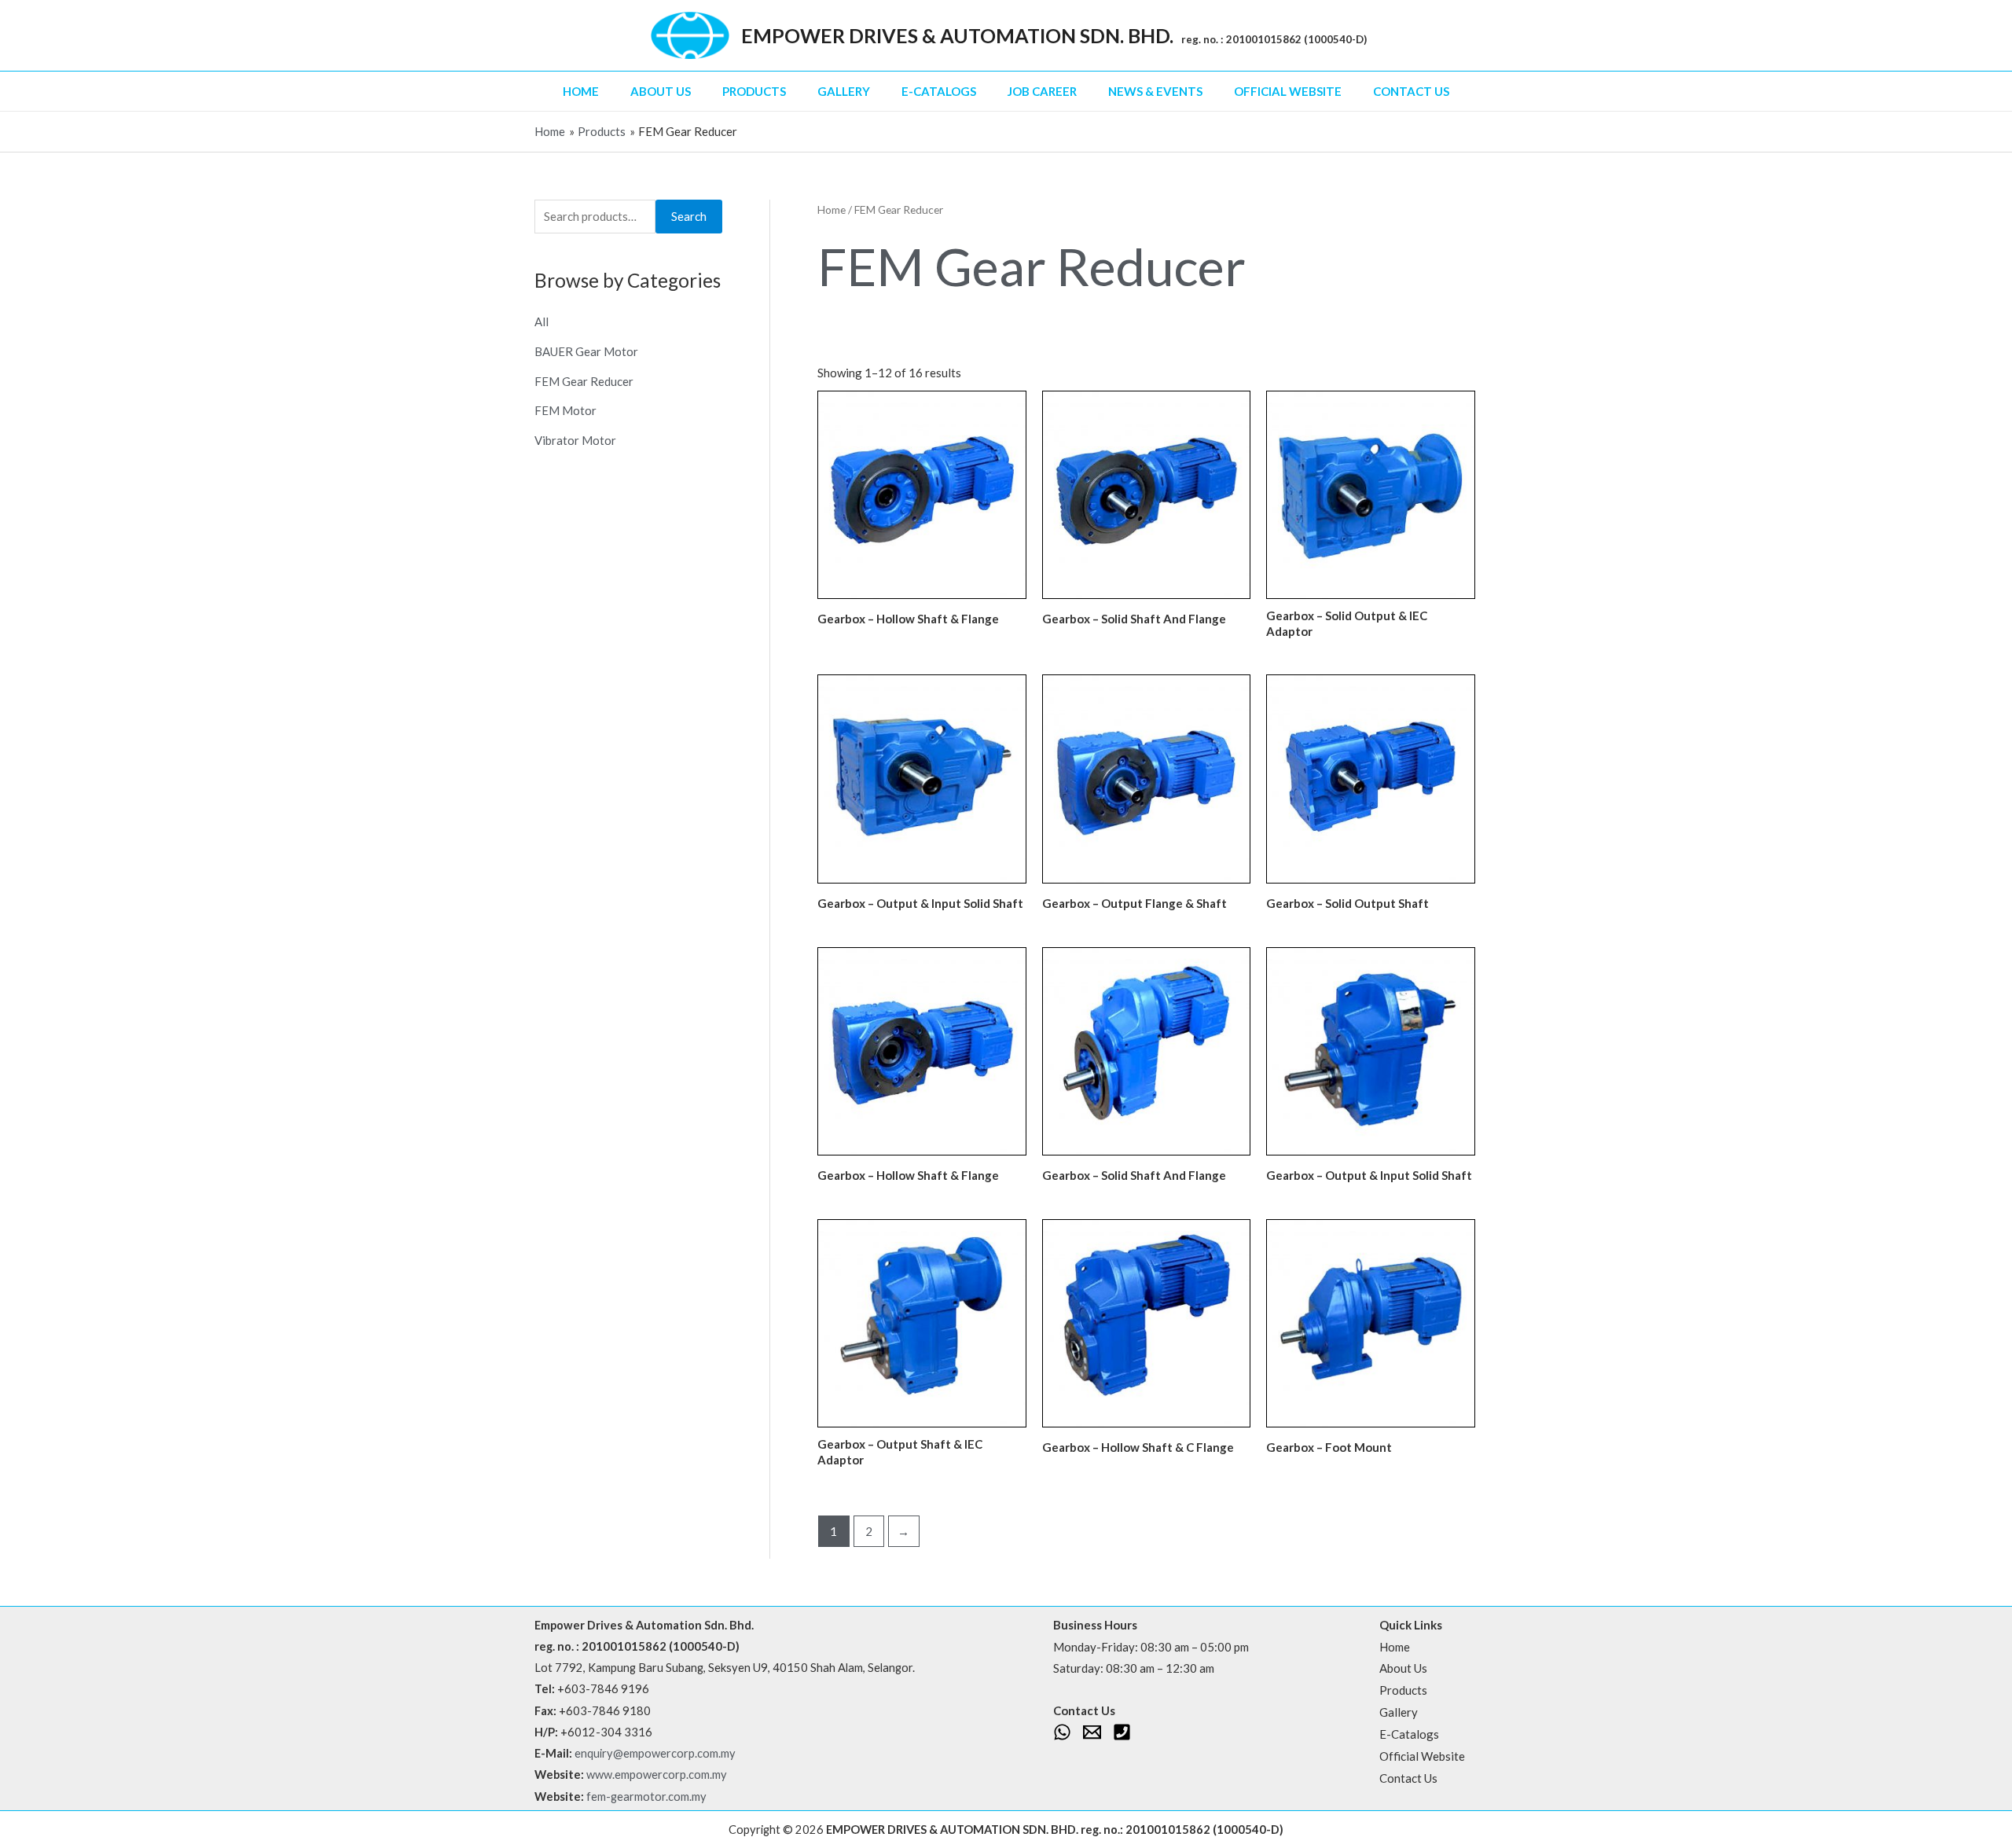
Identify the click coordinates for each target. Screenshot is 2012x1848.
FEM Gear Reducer (584, 381)
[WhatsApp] (1062, 1732)
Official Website (1288, 91)
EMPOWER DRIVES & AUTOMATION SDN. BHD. (957, 35)
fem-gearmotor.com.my (646, 1797)
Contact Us (1411, 91)
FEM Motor (565, 410)
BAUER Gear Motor (586, 351)
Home (581, 91)
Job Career (1042, 91)
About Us (661, 91)
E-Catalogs (939, 91)
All (542, 321)
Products (754, 91)
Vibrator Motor (575, 440)
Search (689, 216)
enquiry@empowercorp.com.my (655, 1753)
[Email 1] (1092, 1732)
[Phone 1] (1122, 1732)
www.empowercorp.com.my (657, 1775)
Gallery (844, 91)
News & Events (1155, 91)
